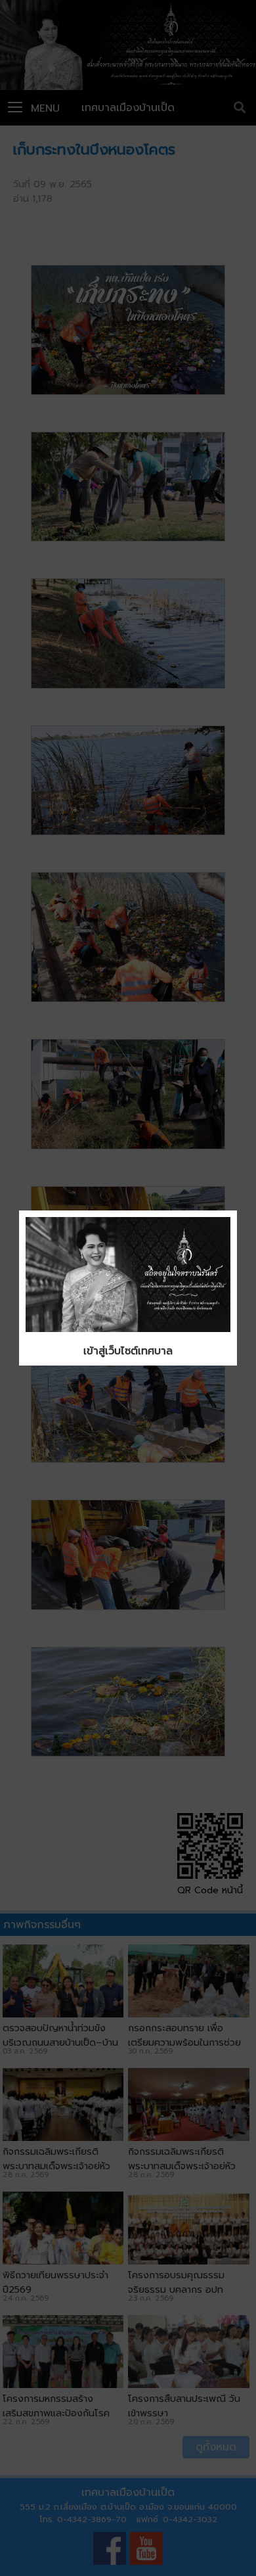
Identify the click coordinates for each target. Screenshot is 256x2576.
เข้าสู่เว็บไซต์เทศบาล (128, 1351)
